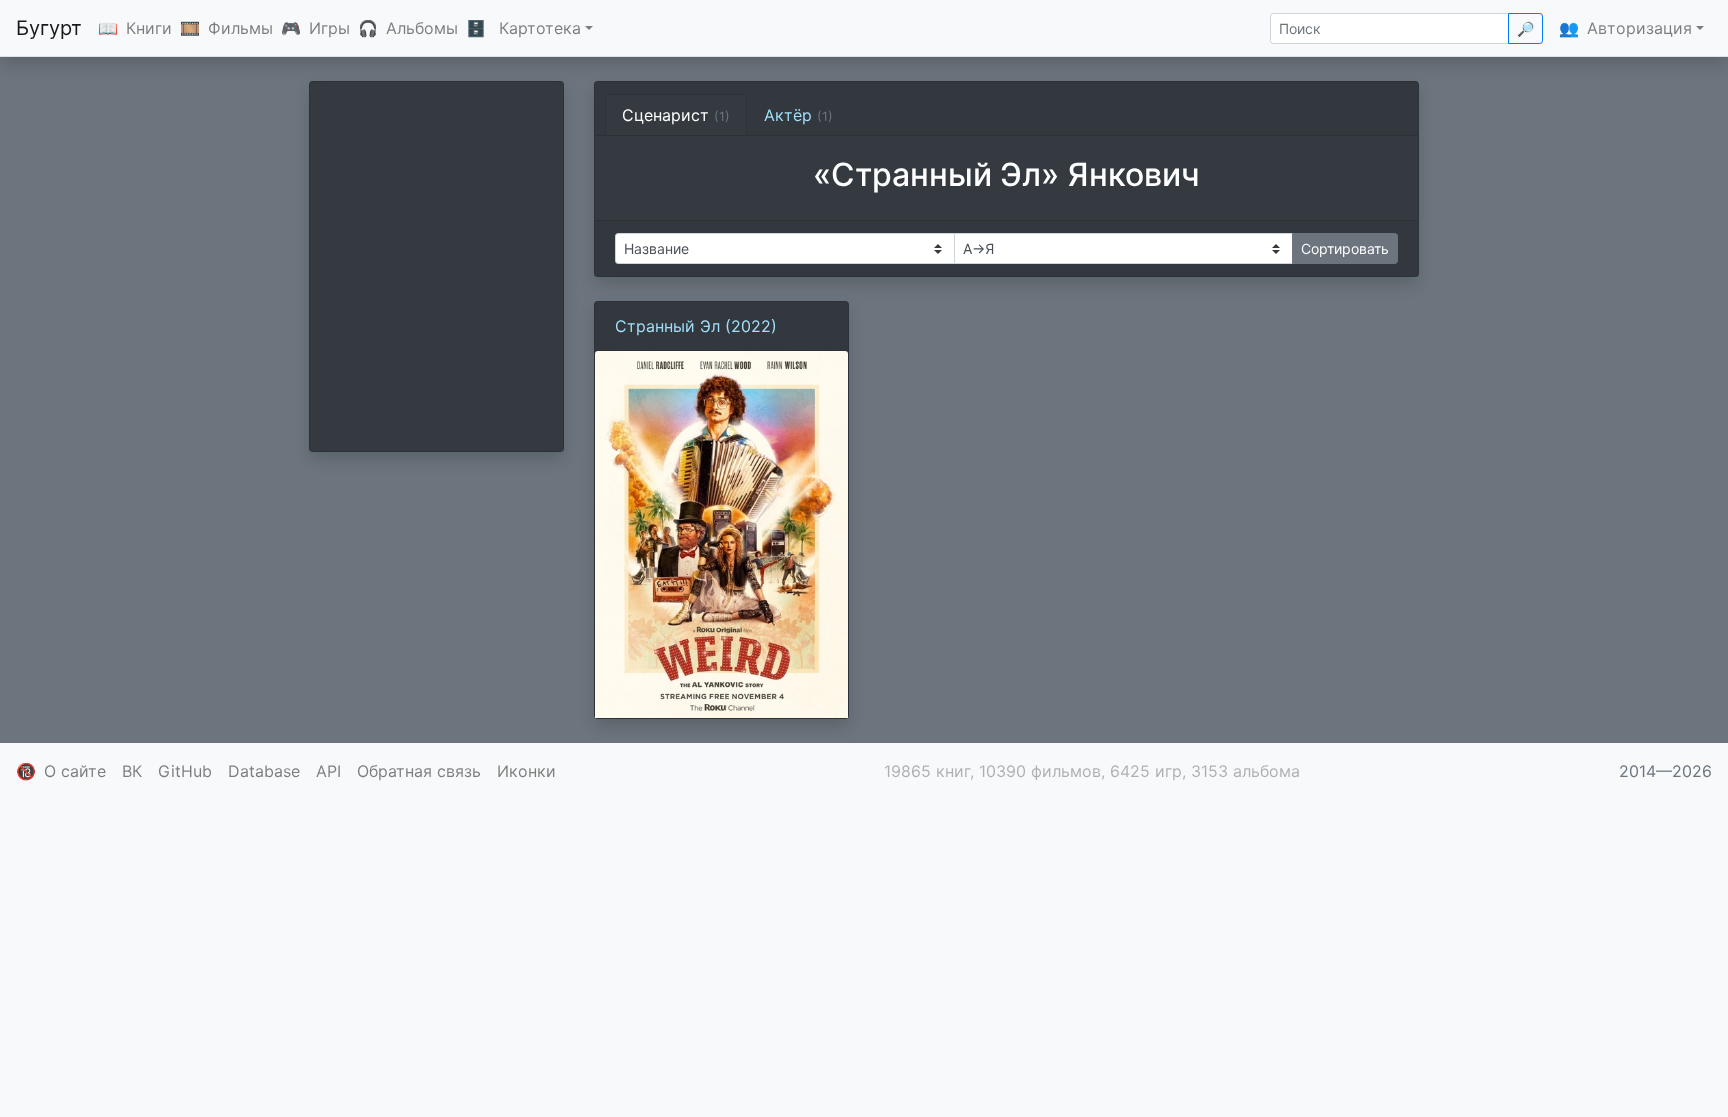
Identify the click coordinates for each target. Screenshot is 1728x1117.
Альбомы (422, 28)
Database (264, 771)
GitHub (185, 771)
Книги (149, 28)
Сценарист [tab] (676, 115)
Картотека (540, 28)
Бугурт (49, 28)
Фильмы (240, 28)
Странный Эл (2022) (696, 326)
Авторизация (1639, 28)
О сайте (75, 771)
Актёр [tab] (798, 115)
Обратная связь (419, 771)
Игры (329, 28)
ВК (132, 771)
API (328, 771)
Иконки (526, 771)
